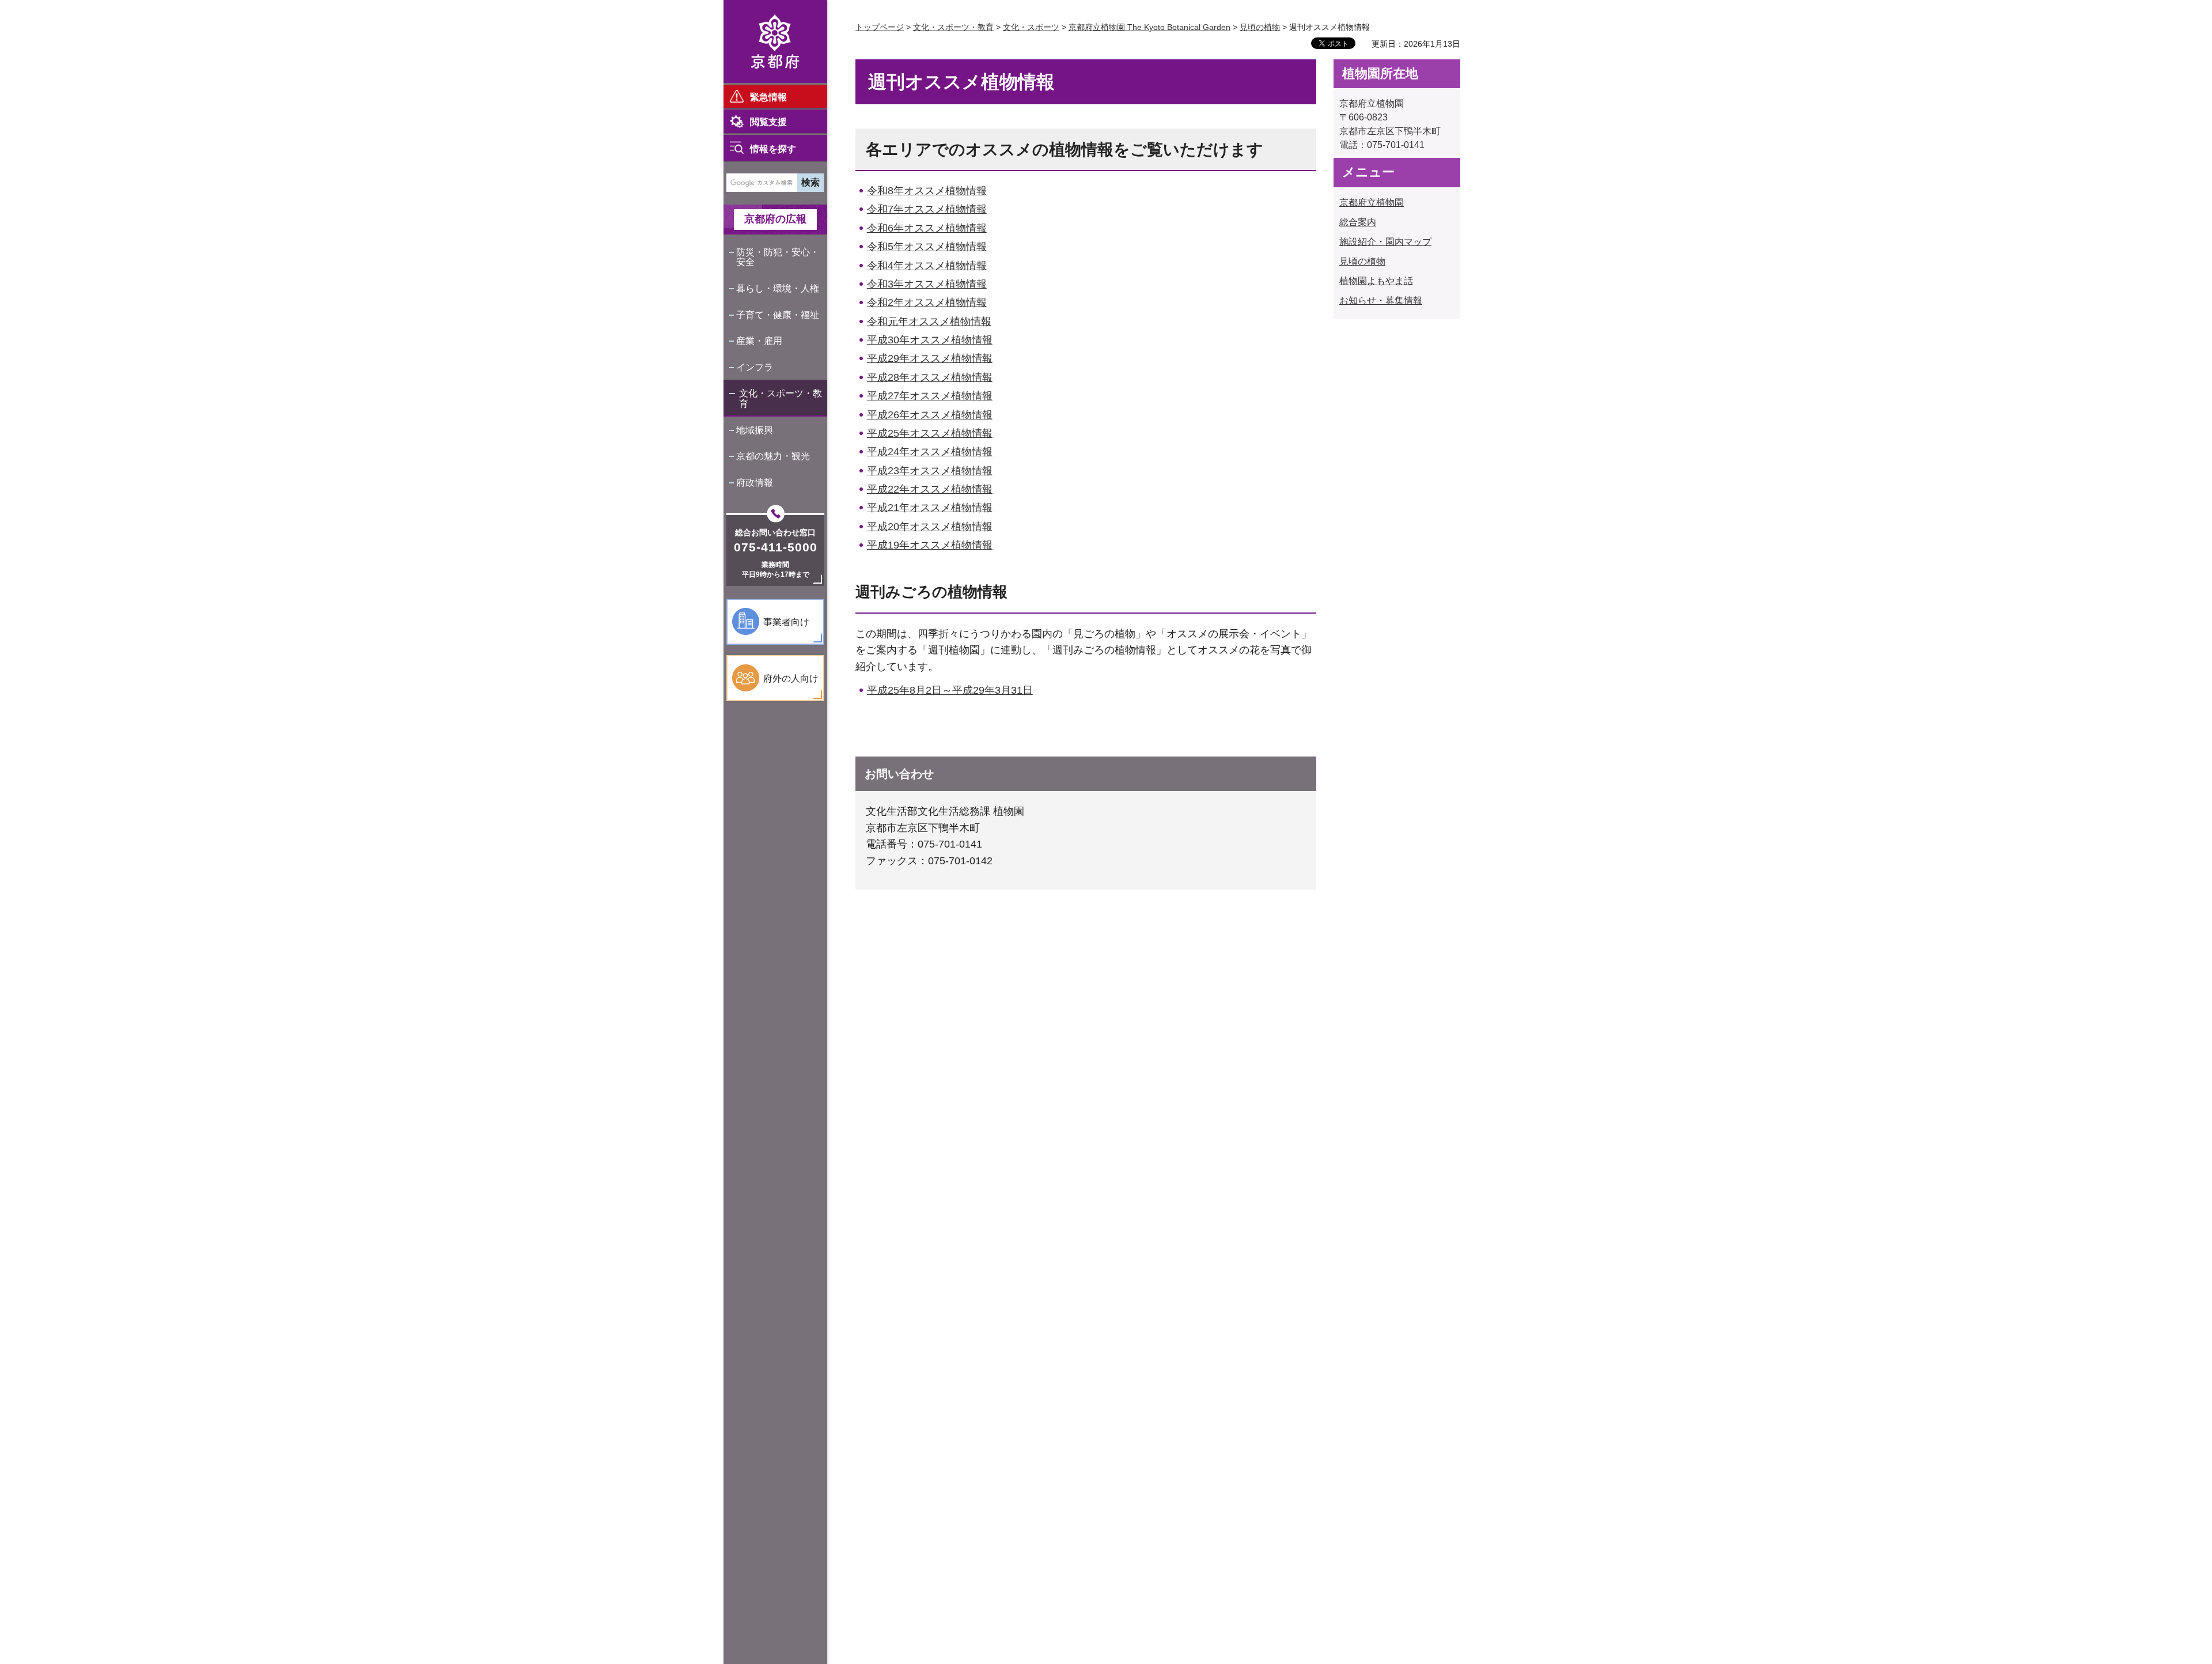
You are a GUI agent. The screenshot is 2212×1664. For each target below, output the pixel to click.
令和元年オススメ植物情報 (929, 322)
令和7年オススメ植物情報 (927, 209)
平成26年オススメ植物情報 (930, 415)
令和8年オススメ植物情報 (927, 191)
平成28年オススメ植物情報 (930, 377)
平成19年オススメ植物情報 (930, 545)
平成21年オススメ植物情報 (930, 508)
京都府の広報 (775, 219)
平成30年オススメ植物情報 (930, 340)
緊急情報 (768, 97)
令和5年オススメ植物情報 (927, 247)
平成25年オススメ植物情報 (930, 433)
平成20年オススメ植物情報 (930, 527)
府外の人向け (791, 678)
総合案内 (1358, 222)
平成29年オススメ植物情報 (930, 358)
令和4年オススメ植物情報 (927, 266)
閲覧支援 (768, 122)
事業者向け (786, 622)
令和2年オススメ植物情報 (927, 302)
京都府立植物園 (1372, 203)
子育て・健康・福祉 (778, 315)
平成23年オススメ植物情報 (930, 471)
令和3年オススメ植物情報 (927, 284)
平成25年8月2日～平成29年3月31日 (950, 690)
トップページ (880, 27)
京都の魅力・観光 (773, 456)
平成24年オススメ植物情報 (930, 452)
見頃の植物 (1260, 27)
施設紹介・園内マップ (1385, 242)
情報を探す (773, 149)
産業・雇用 (759, 341)
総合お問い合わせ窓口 (775, 532)
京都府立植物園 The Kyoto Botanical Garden (1149, 27)
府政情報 (755, 483)
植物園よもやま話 (1376, 281)
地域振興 (755, 430)
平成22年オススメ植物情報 (930, 489)
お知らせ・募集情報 (1381, 300)
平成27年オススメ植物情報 (930, 396)
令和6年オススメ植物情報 (927, 228)
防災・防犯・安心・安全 (778, 257)
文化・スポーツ (1031, 27)
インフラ (755, 367)
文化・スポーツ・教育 (781, 398)
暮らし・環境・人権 (778, 288)
